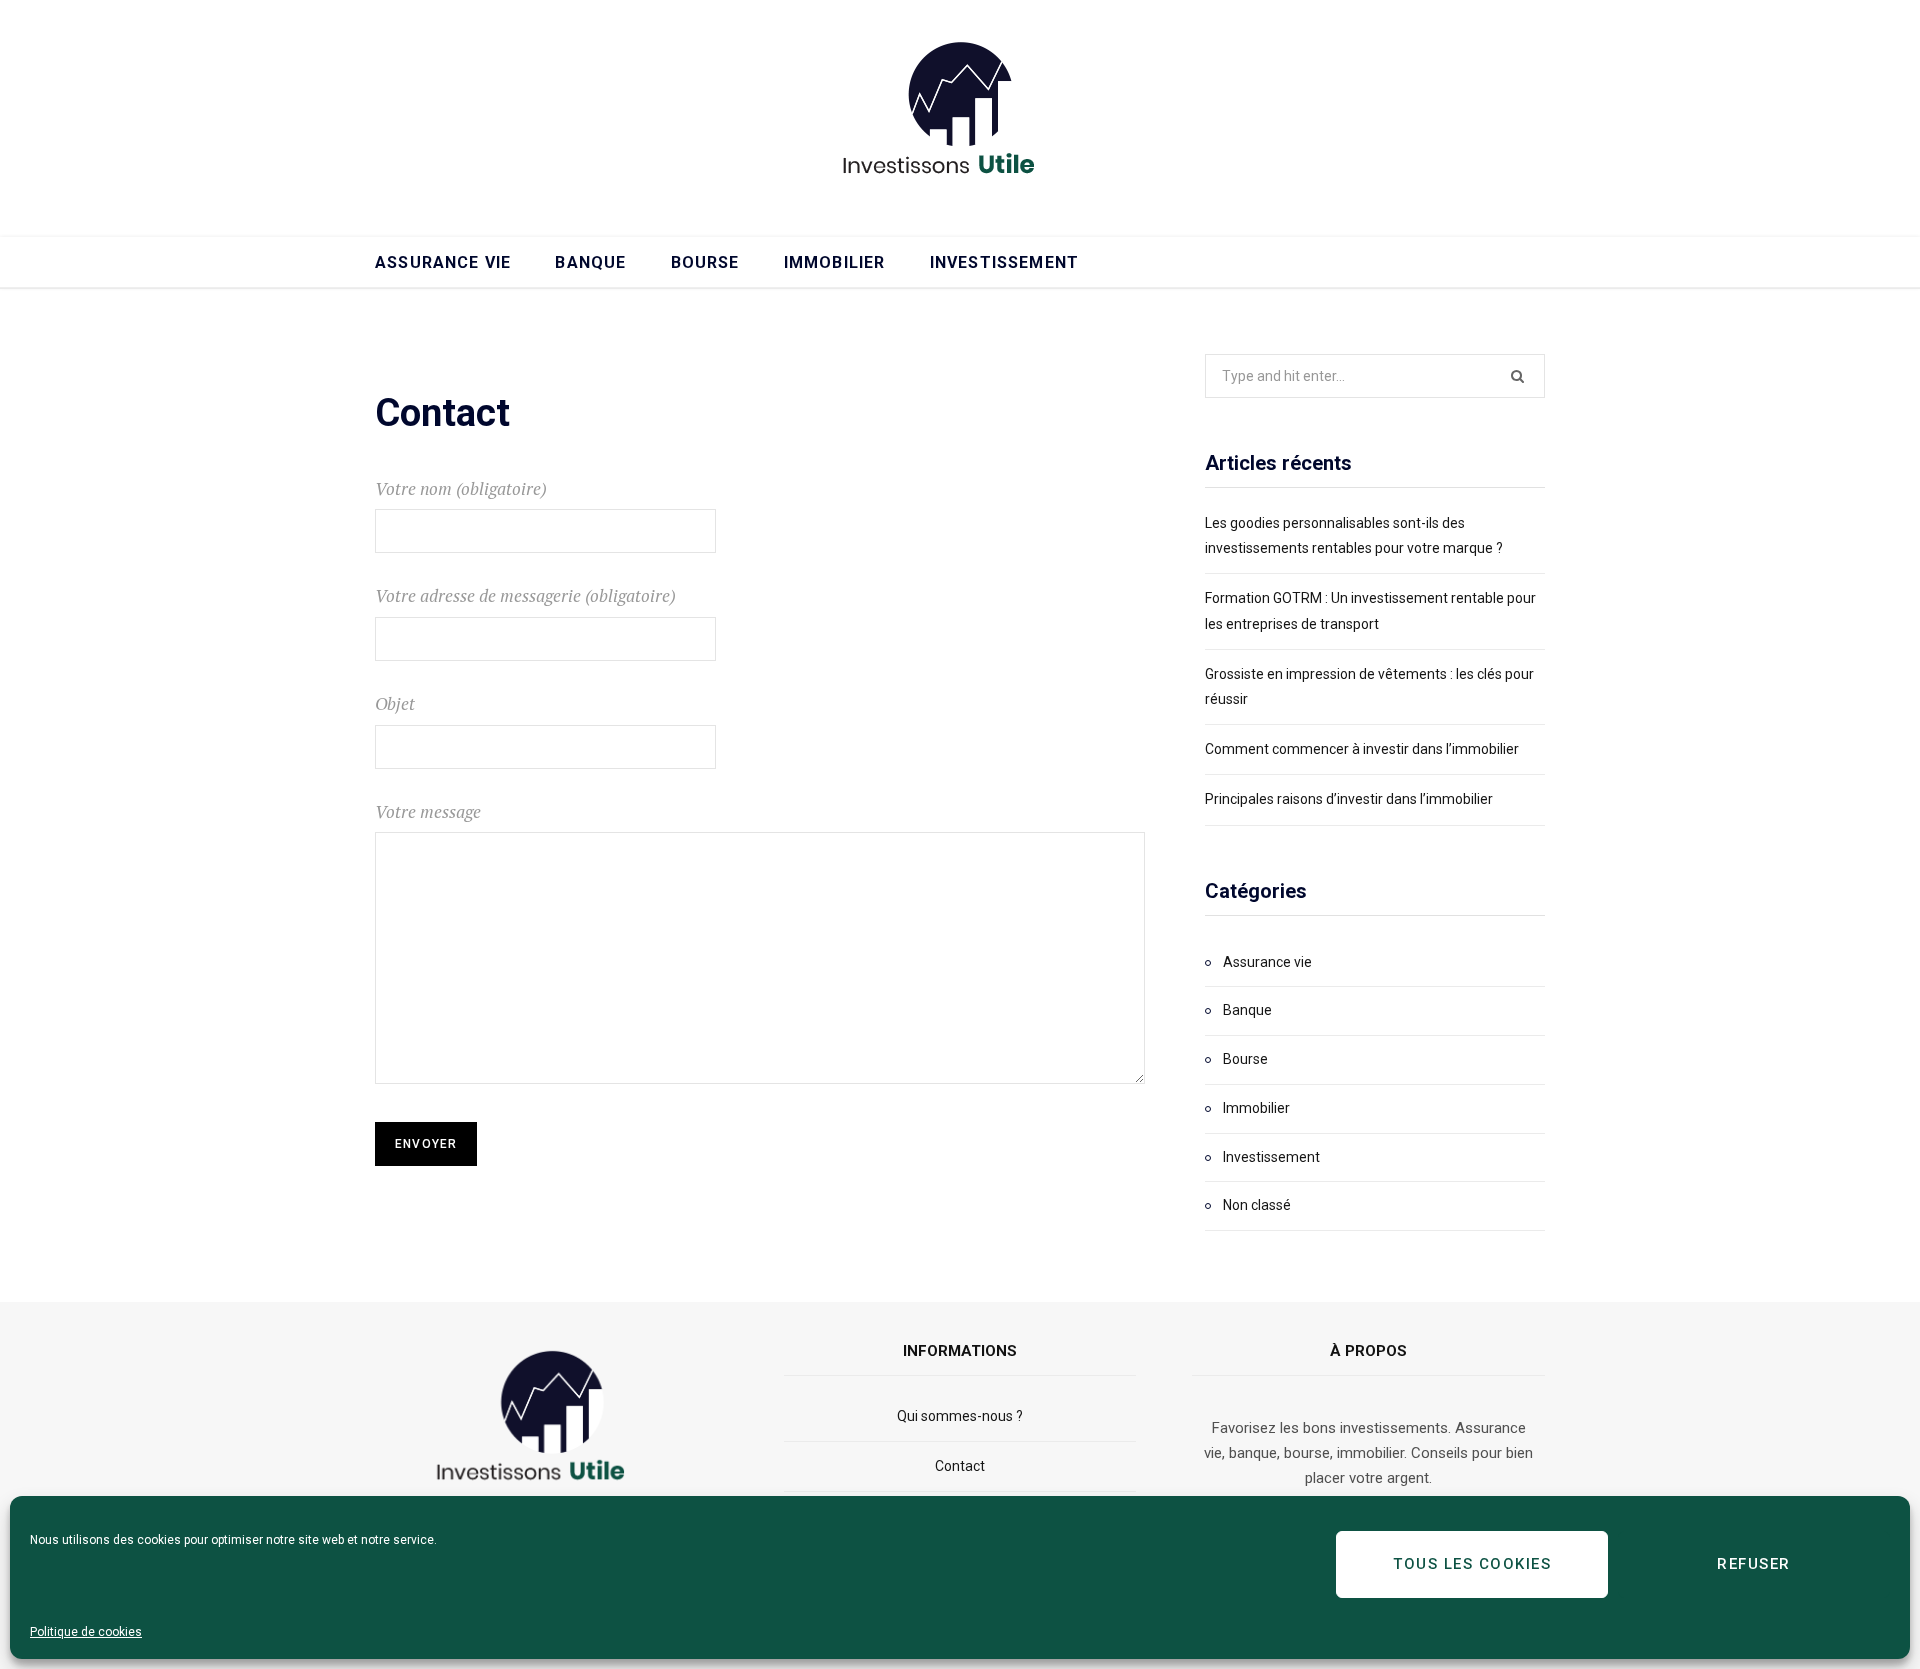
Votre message (428, 811)
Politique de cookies (86, 1632)
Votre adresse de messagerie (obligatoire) (525, 595)
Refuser (1754, 1564)
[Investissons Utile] (960, 115)
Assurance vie (443, 262)
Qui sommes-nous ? (960, 1416)
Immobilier (835, 262)
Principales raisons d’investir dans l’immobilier (1349, 799)
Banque (590, 262)
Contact (960, 1466)
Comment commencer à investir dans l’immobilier (1362, 749)
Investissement (1004, 262)
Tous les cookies (1472, 1564)
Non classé (1257, 1205)
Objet (395, 703)
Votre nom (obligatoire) (461, 488)
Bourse (705, 262)
